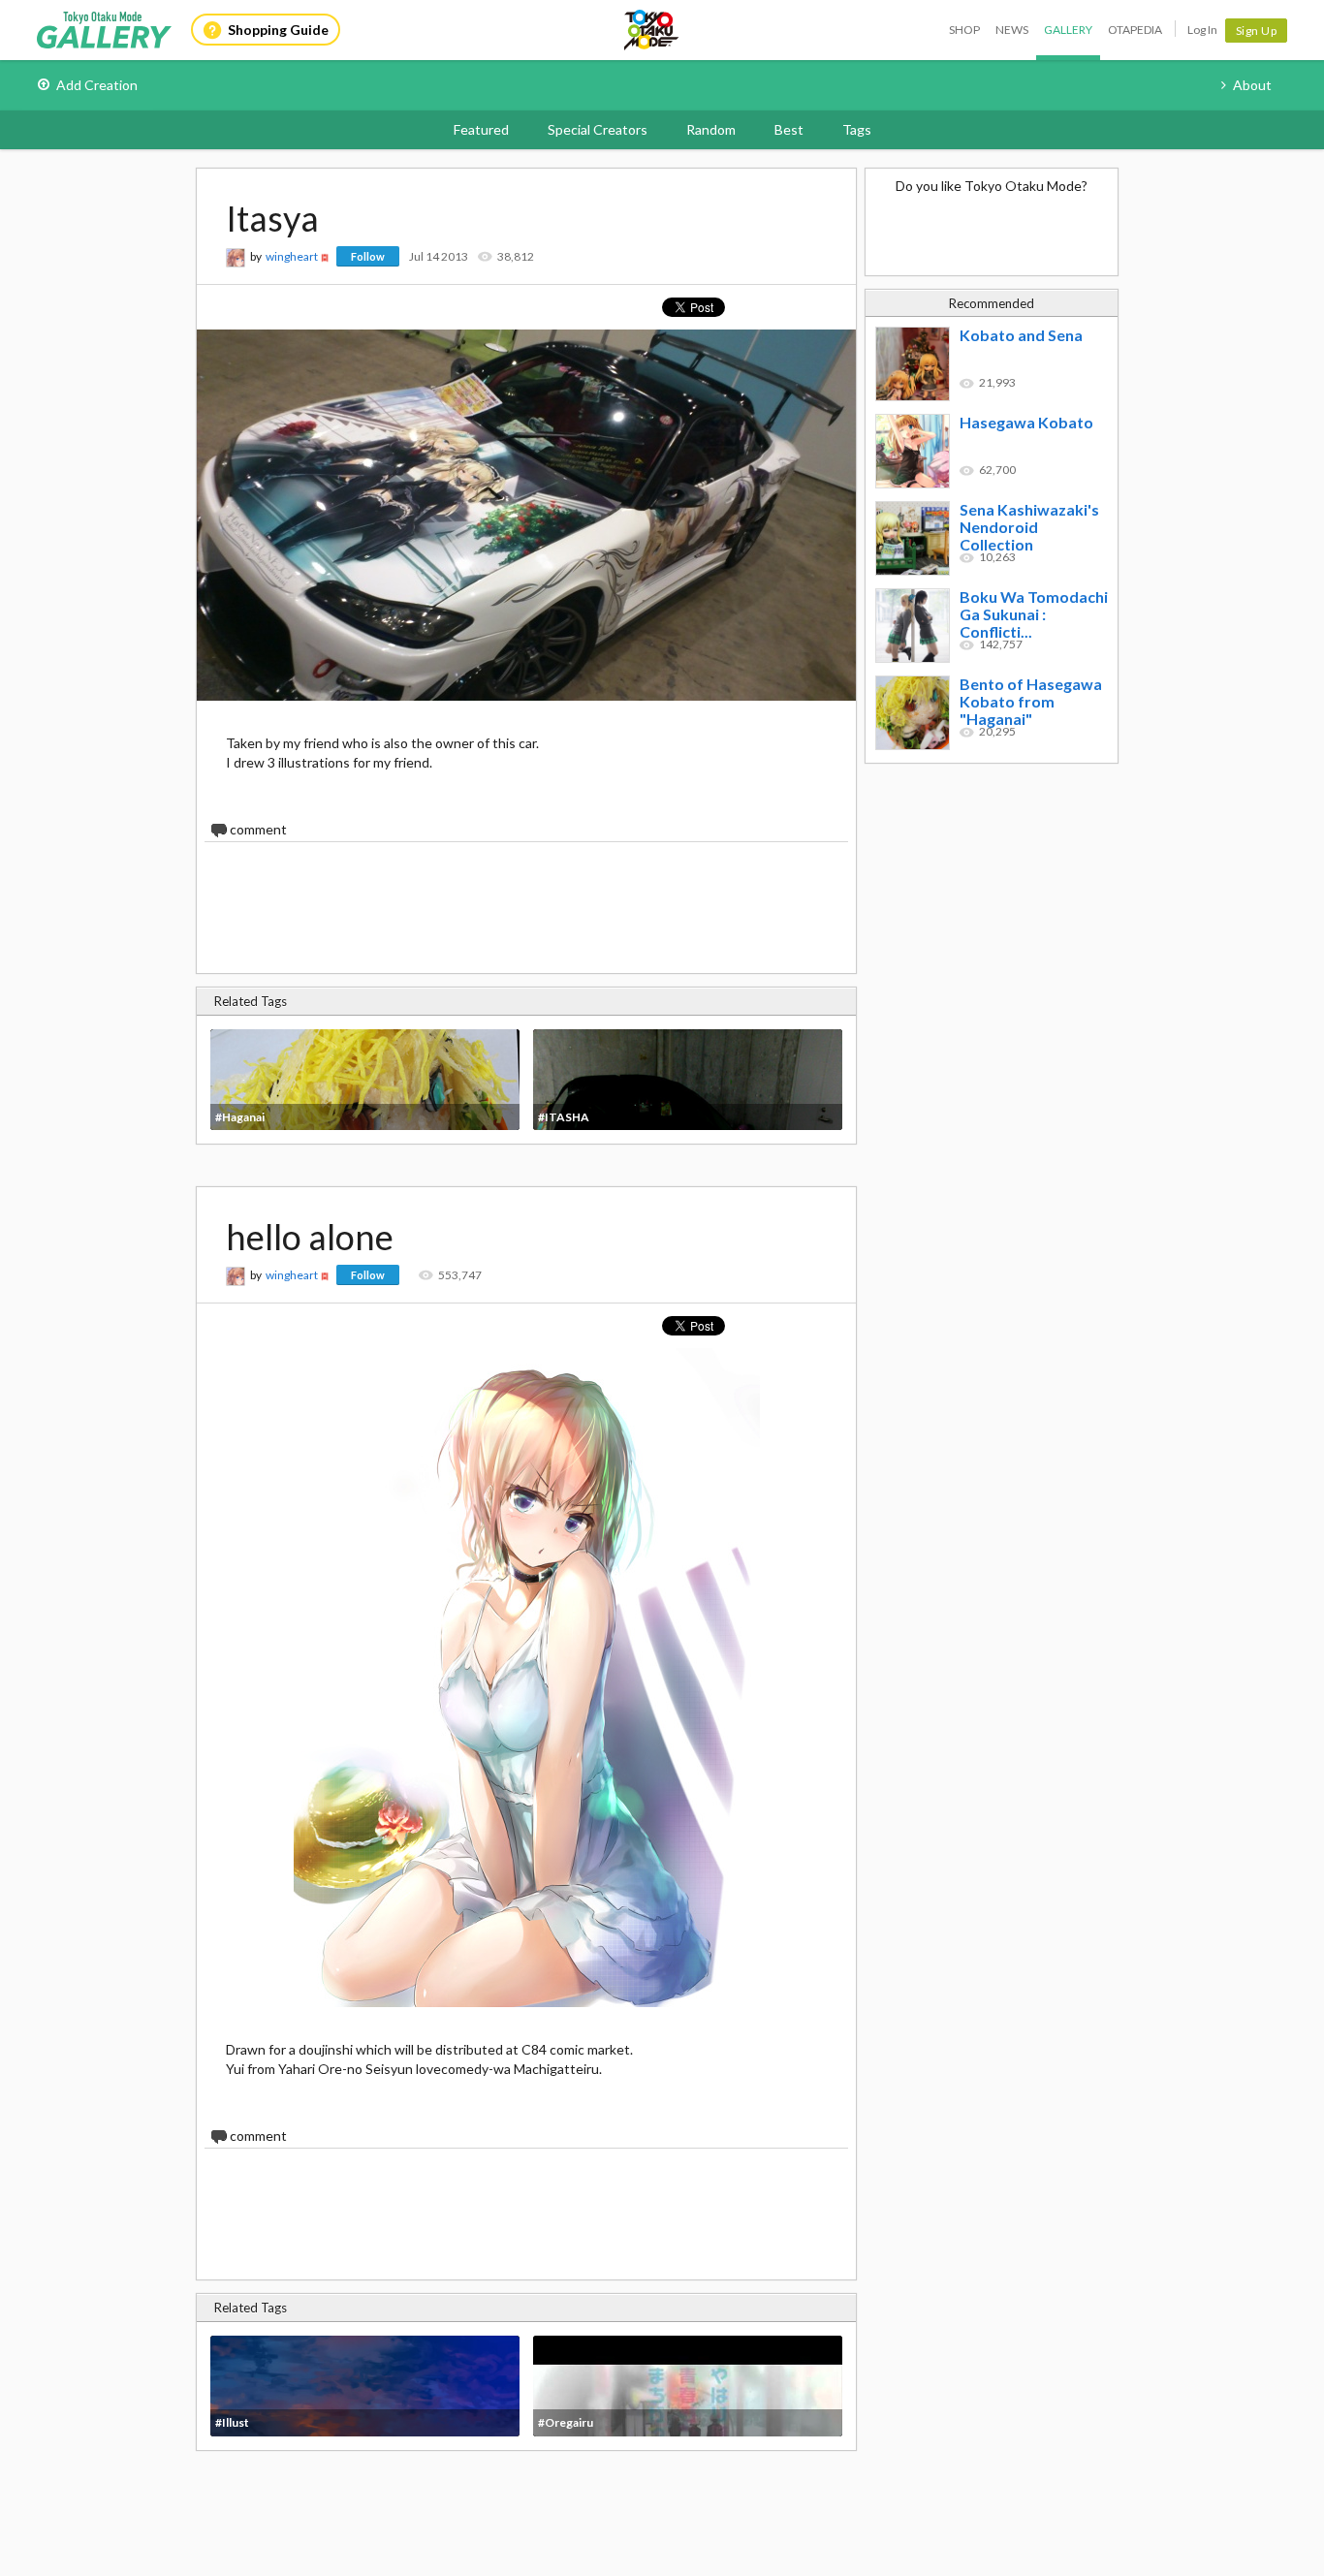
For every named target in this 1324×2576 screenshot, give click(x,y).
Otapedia (1135, 30)
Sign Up (1257, 31)
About (1252, 85)
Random (711, 129)
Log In (1202, 30)
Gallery (1068, 30)
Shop (964, 30)
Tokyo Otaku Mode (652, 30)
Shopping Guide (278, 30)
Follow (368, 256)
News (1012, 30)
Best (789, 129)
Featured (481, 129)
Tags (857, 129)
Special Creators (598, 129)
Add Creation (97, 85)
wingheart (292, 256)
